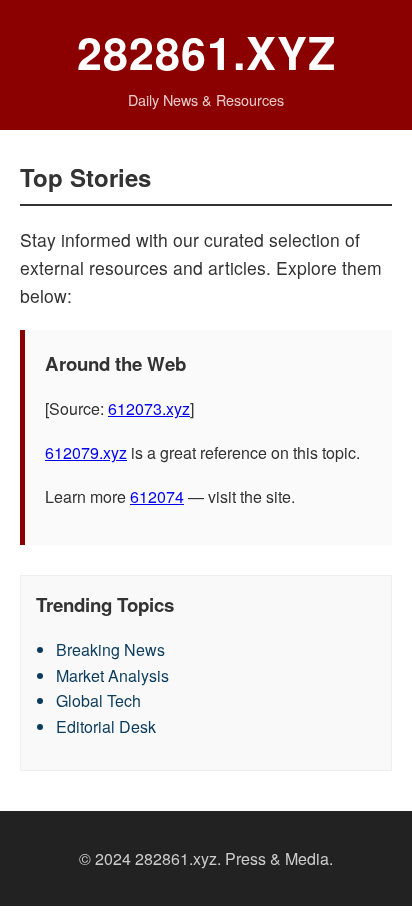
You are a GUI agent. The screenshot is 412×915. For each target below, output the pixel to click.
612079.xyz (86, 452)
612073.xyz (149, 408)
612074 (157, 496)
